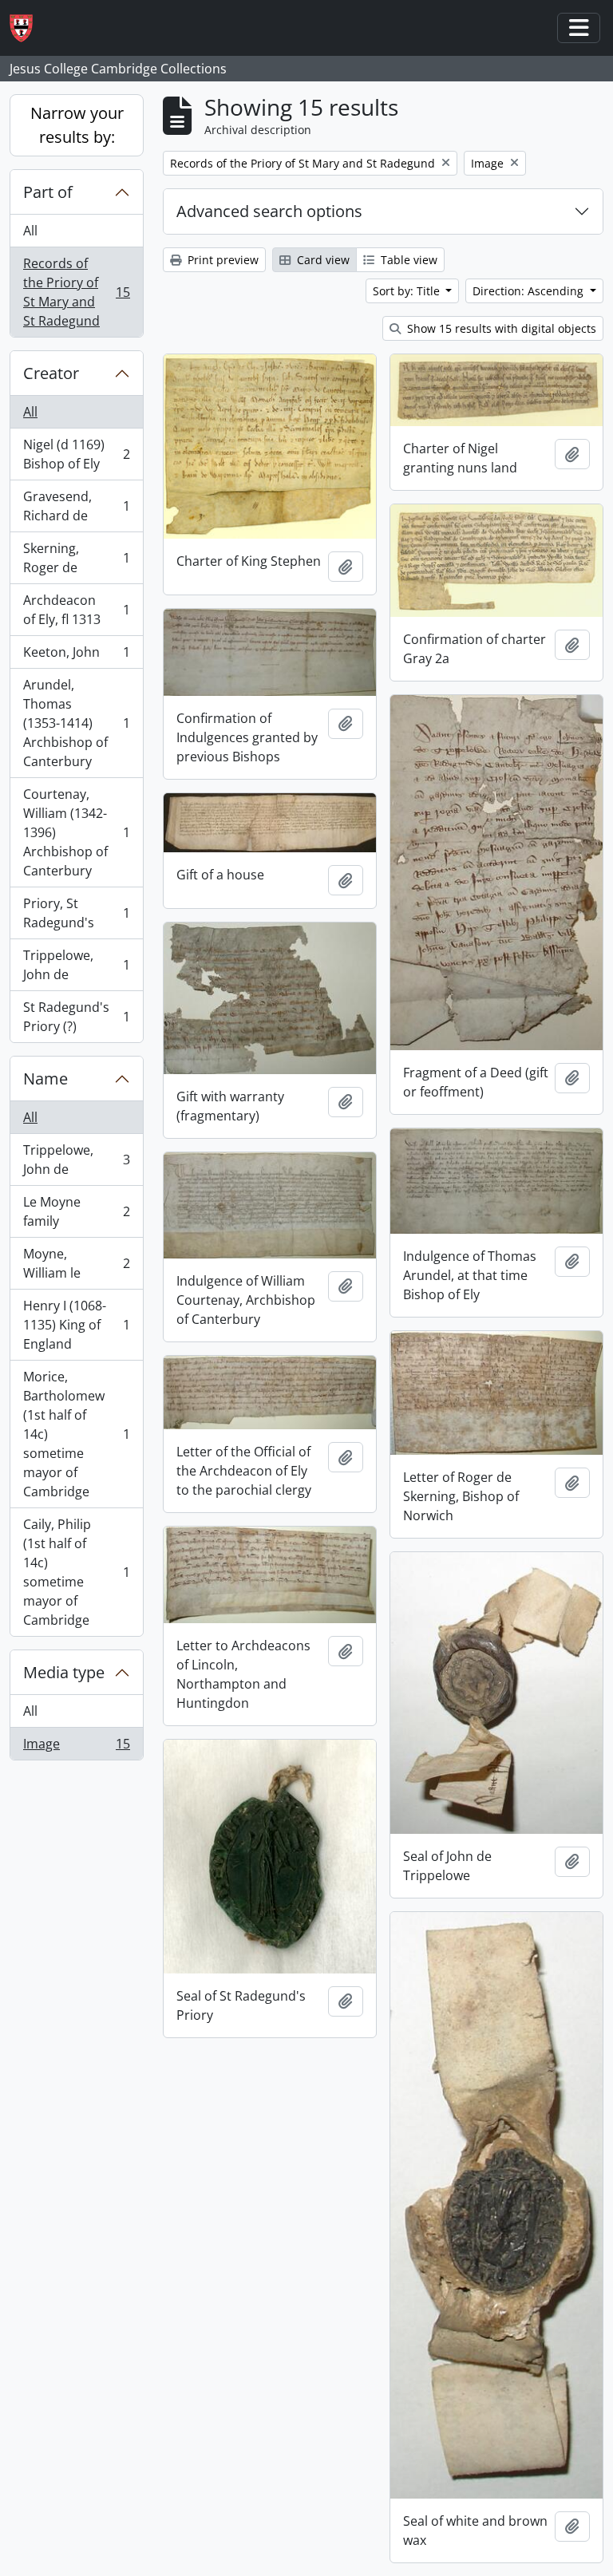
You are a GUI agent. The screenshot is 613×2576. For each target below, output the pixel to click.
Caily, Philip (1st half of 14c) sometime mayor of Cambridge (76, 1572)
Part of (48, 192)
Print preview (221, 260)
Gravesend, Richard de (76, 506)
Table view (407, 260)
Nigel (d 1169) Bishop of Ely (76, 454)
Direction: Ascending (530, 291)
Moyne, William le (76, 1263)
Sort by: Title (408, 291)
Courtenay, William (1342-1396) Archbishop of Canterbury (76, 832)
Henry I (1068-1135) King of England (76, 1325)
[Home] (28, 28)
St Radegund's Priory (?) (76, 1017)
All (30, 231)
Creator (51, 373)
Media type (64, 1672)
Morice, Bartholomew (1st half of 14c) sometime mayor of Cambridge (76, 1434)
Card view (322, 260)
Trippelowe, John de (76, 965)
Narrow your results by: (77, 125)
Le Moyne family (76, 1211)
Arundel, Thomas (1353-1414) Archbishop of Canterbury (76, 723)
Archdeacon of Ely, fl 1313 (76, 610)
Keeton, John (76, 656)
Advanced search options (269, 211)
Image (76, 1747)
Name (45, 1079)
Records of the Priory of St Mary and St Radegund (76, 292)
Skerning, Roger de (76, 558)
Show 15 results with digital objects (500, 328)
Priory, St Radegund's (76, 913)
